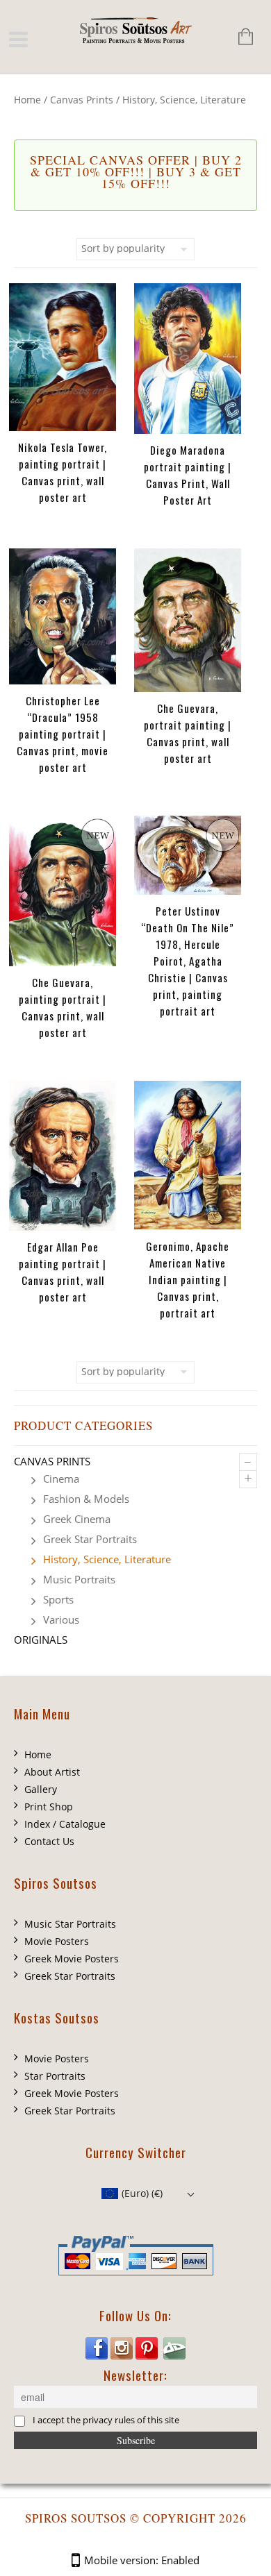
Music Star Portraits (70, 1924)
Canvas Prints (82, 100)
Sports (58, 1599)
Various (61, 1619)
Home (27, 100)
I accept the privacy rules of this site (106, 2421)
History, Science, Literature (107, 1559)
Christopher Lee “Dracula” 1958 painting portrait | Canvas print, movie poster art (63, 734)
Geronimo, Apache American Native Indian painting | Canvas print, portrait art (188, 1279)
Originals (41, 1640)
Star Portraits (55, 2076)
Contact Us (49, 1841)
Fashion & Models (86, 1499)
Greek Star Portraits (90, 1539)
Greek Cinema (77, 1519)
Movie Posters (57, 1941)
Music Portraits (79, 1579)
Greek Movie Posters (72, 1959)
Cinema (61, 1479)
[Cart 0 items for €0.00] (239, 38)
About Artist (52, 1772)
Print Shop (49, 1807)
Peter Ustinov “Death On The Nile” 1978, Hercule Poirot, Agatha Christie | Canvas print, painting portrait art (188, 961)
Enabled (180, 2560)
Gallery (41, 1789)
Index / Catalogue (65, 1824)
